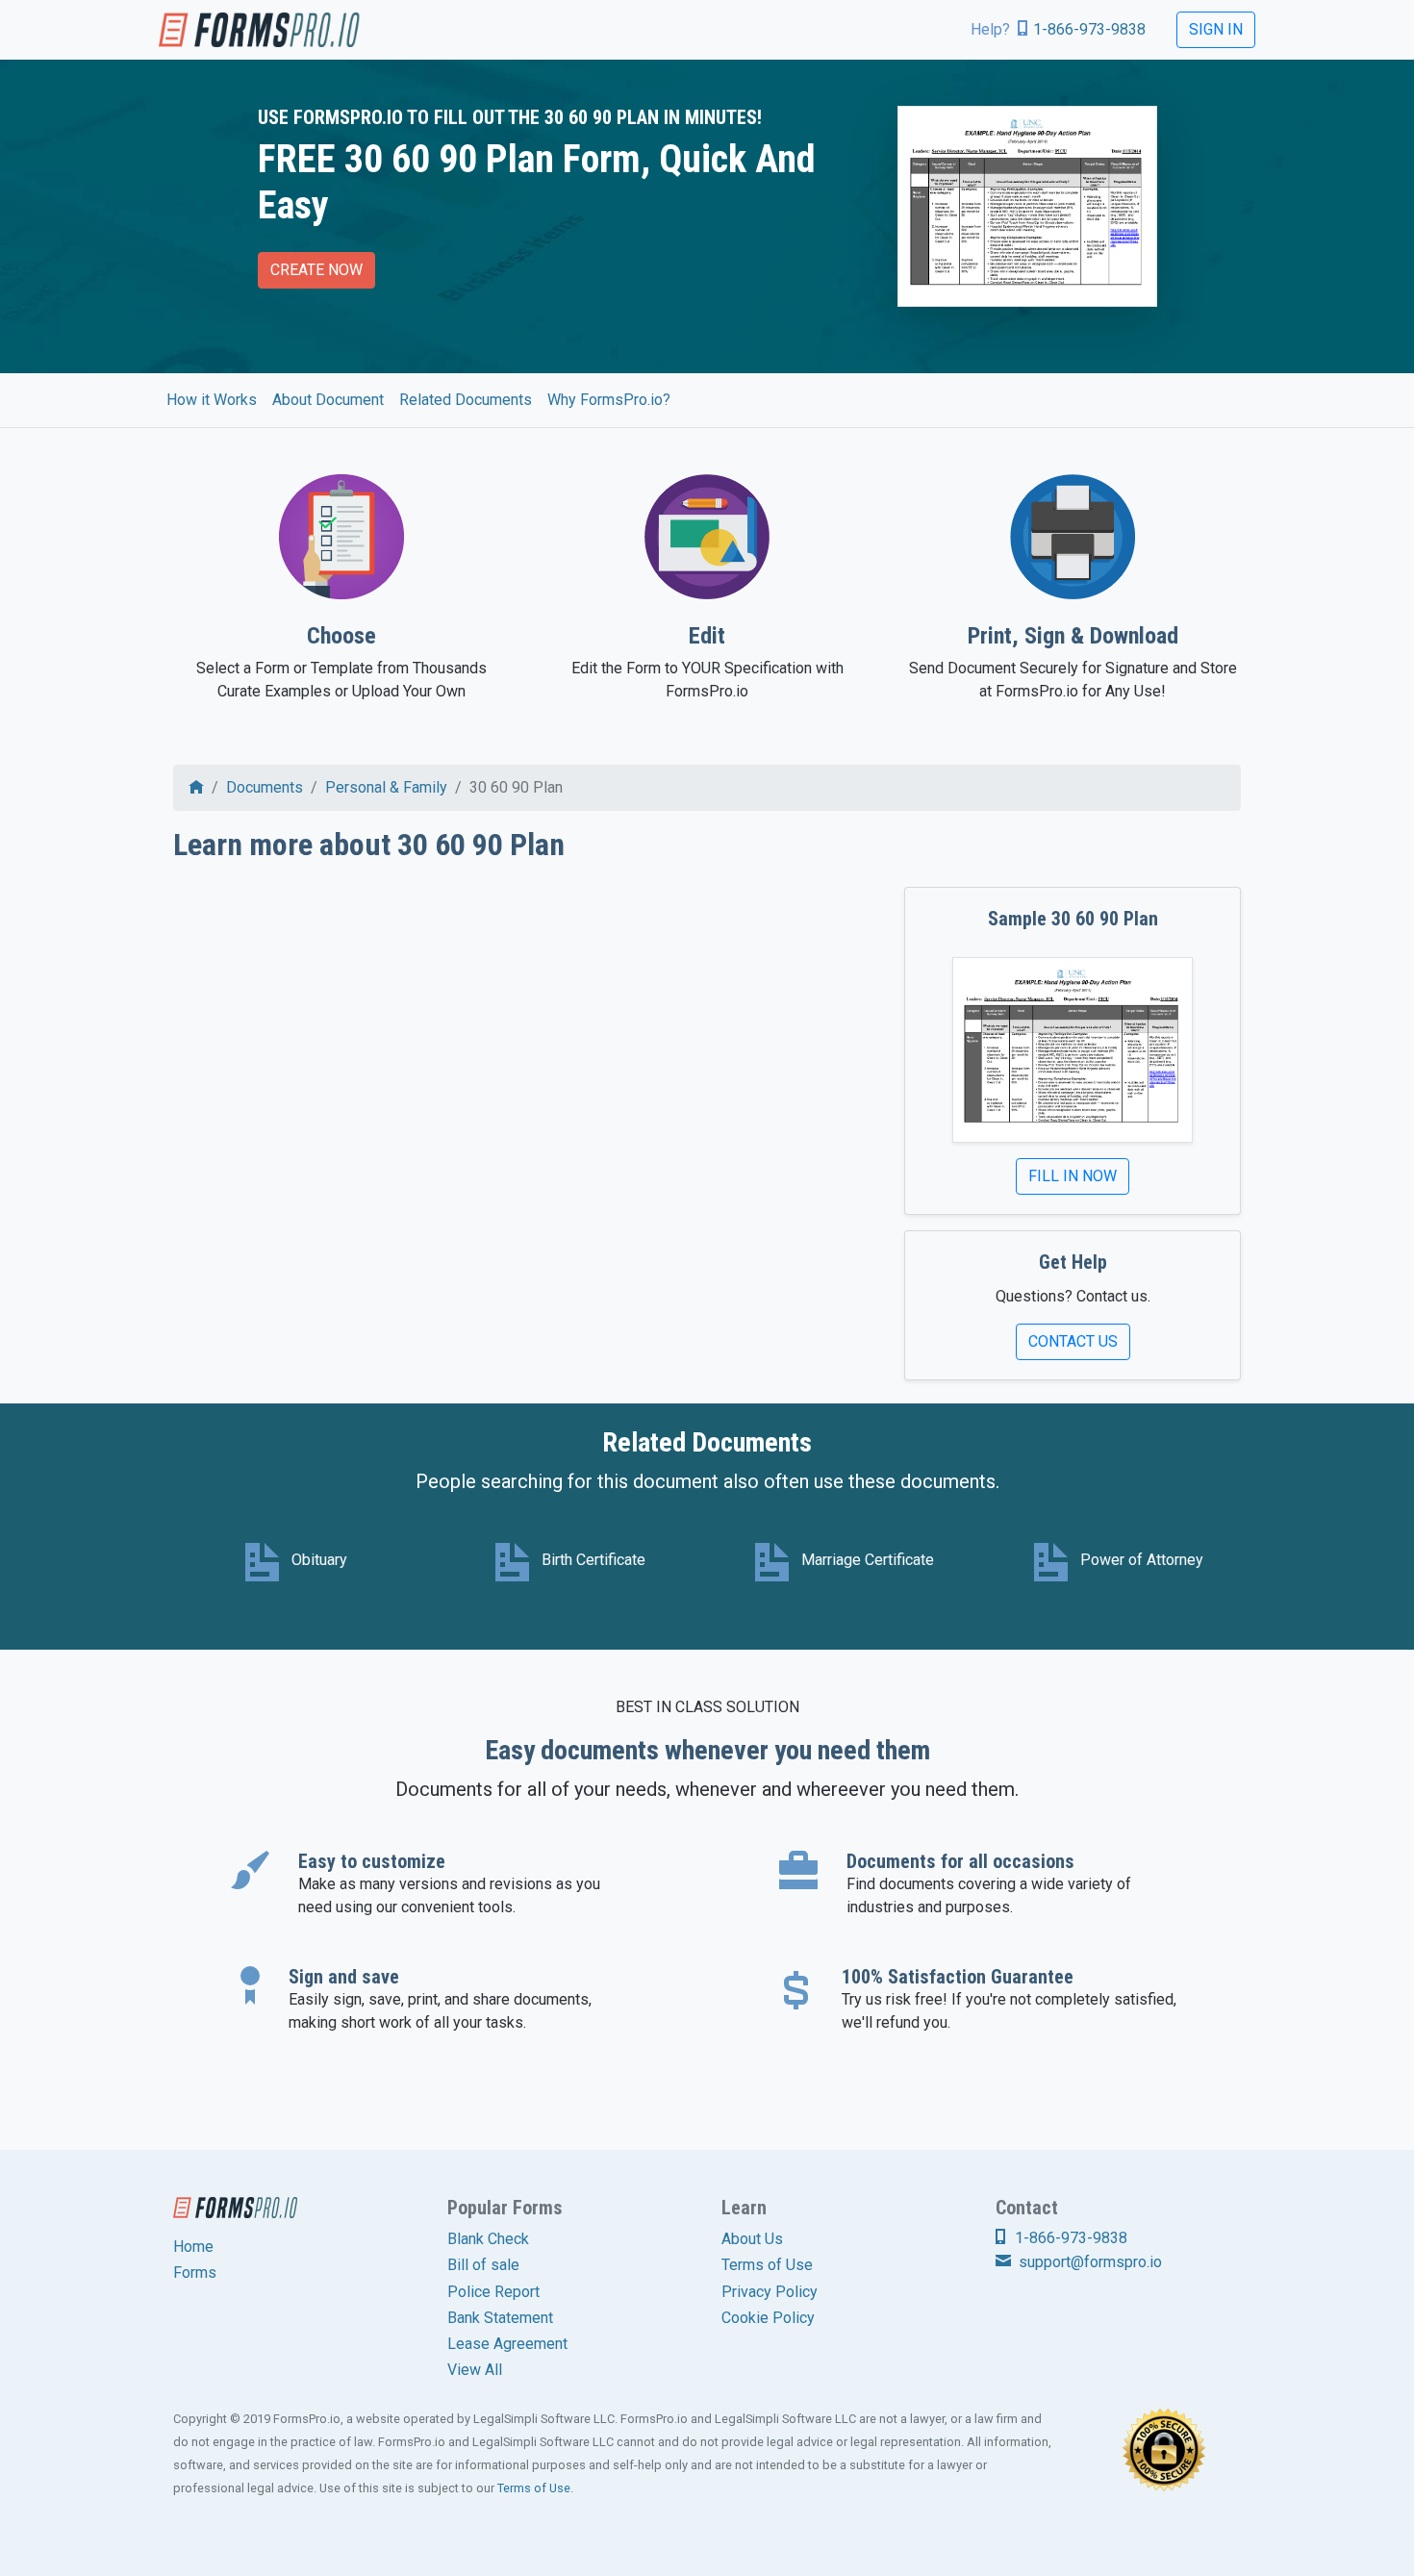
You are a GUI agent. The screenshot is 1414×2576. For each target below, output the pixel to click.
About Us (752, 2239)
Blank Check (488, 2239)
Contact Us (1073, 1341)
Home (193, 2247)
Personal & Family (386, 787)
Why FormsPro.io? (609, 400)
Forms (195, 2273)
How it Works (212, 400)
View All (475, 2370)
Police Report (493, 2292)
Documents (265, 787)
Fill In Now (1073, 1176)
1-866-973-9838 (1089, 29)
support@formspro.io (1088, 2262)
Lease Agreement (507, 2344)
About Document (328, 400)
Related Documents (466, 400)
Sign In (1216, 29)
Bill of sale (483, 2265)
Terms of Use (767, 2265)
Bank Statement (500, 2318)
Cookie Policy (768, 2318)
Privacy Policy (770, 2292)
